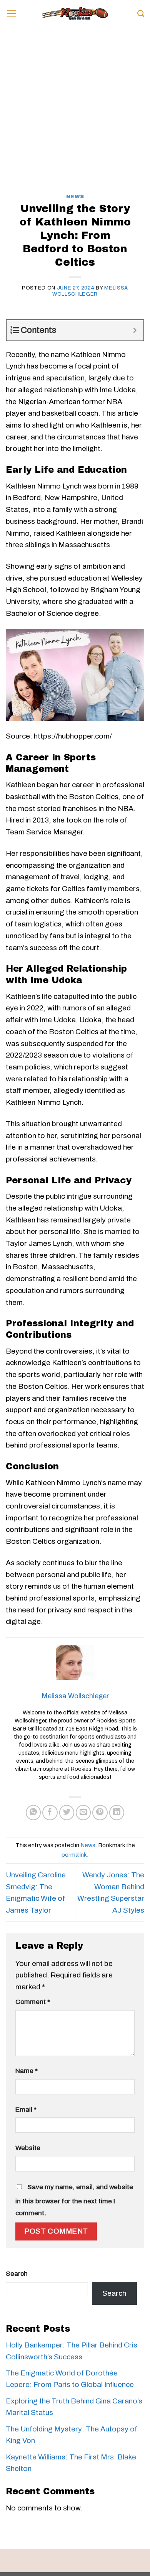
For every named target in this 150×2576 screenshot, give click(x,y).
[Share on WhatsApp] (33, 1813)
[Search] (141, 13)
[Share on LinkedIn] (117, 1813)
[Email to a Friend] (83, 1813)
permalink (74, 1855)
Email (26, 2110)
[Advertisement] (75, 116)
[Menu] (11, 13)
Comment (33, 2002)
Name (27, 2071)
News (75, 197)
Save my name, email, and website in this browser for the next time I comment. (74, 2200)
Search (17, 2274)
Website (28, 2148)
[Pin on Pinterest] (100, 1813)
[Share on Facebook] (50, 1813)
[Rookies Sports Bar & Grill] (75, 13)
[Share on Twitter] (67, 1813)
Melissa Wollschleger (90, 291)
